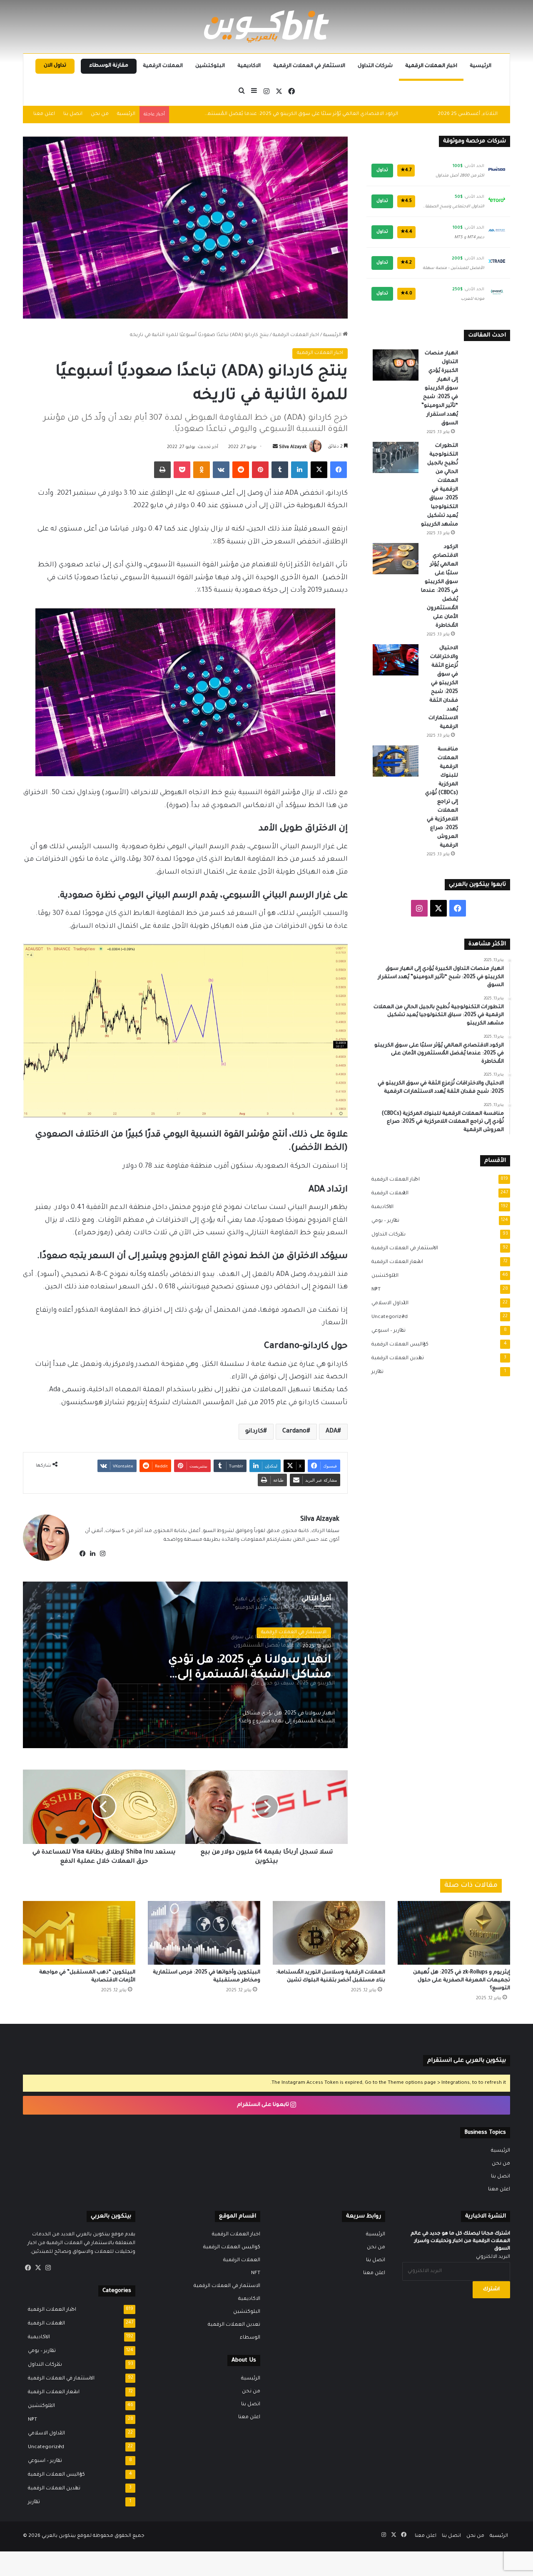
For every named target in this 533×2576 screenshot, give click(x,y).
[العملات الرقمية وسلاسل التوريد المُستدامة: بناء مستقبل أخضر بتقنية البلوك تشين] (329, 1933)
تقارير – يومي (383, 1221)
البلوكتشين (210, 66)
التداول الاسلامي (387, 1303)
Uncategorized (387, 1317)
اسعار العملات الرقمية (395, 1262)
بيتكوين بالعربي (59, 2536)
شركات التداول (375, 66)
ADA (331, 1432)
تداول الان (55, 66)
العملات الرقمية (163, 66)
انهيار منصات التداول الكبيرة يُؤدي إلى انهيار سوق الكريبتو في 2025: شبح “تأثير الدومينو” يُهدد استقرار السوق (440, 389)
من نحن (100, 114)
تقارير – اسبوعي (386, 1331)
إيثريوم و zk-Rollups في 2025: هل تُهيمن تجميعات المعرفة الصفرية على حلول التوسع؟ (462, 1981)
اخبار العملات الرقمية (431, 66)
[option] (185, 1665)
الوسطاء (250, 2338)
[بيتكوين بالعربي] (266, 26)
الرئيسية (481, 66)
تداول (382, 170)
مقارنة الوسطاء (109, 66)
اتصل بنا (73, 114)
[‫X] (38, 2268)
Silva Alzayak (293, 447)
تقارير (375, 1372)
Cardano (294, 1432)
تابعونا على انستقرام (264, 2105)
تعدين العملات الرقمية (395, 1358)
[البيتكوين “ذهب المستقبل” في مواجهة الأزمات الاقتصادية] (79, 1933)
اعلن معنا (44, 114)
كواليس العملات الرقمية (397, 1345)
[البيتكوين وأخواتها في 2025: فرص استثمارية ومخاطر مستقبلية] (204, 1933)
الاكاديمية (249, 66)
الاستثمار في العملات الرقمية (309, 66)
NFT (374, 1290)
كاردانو (254, 1432)
